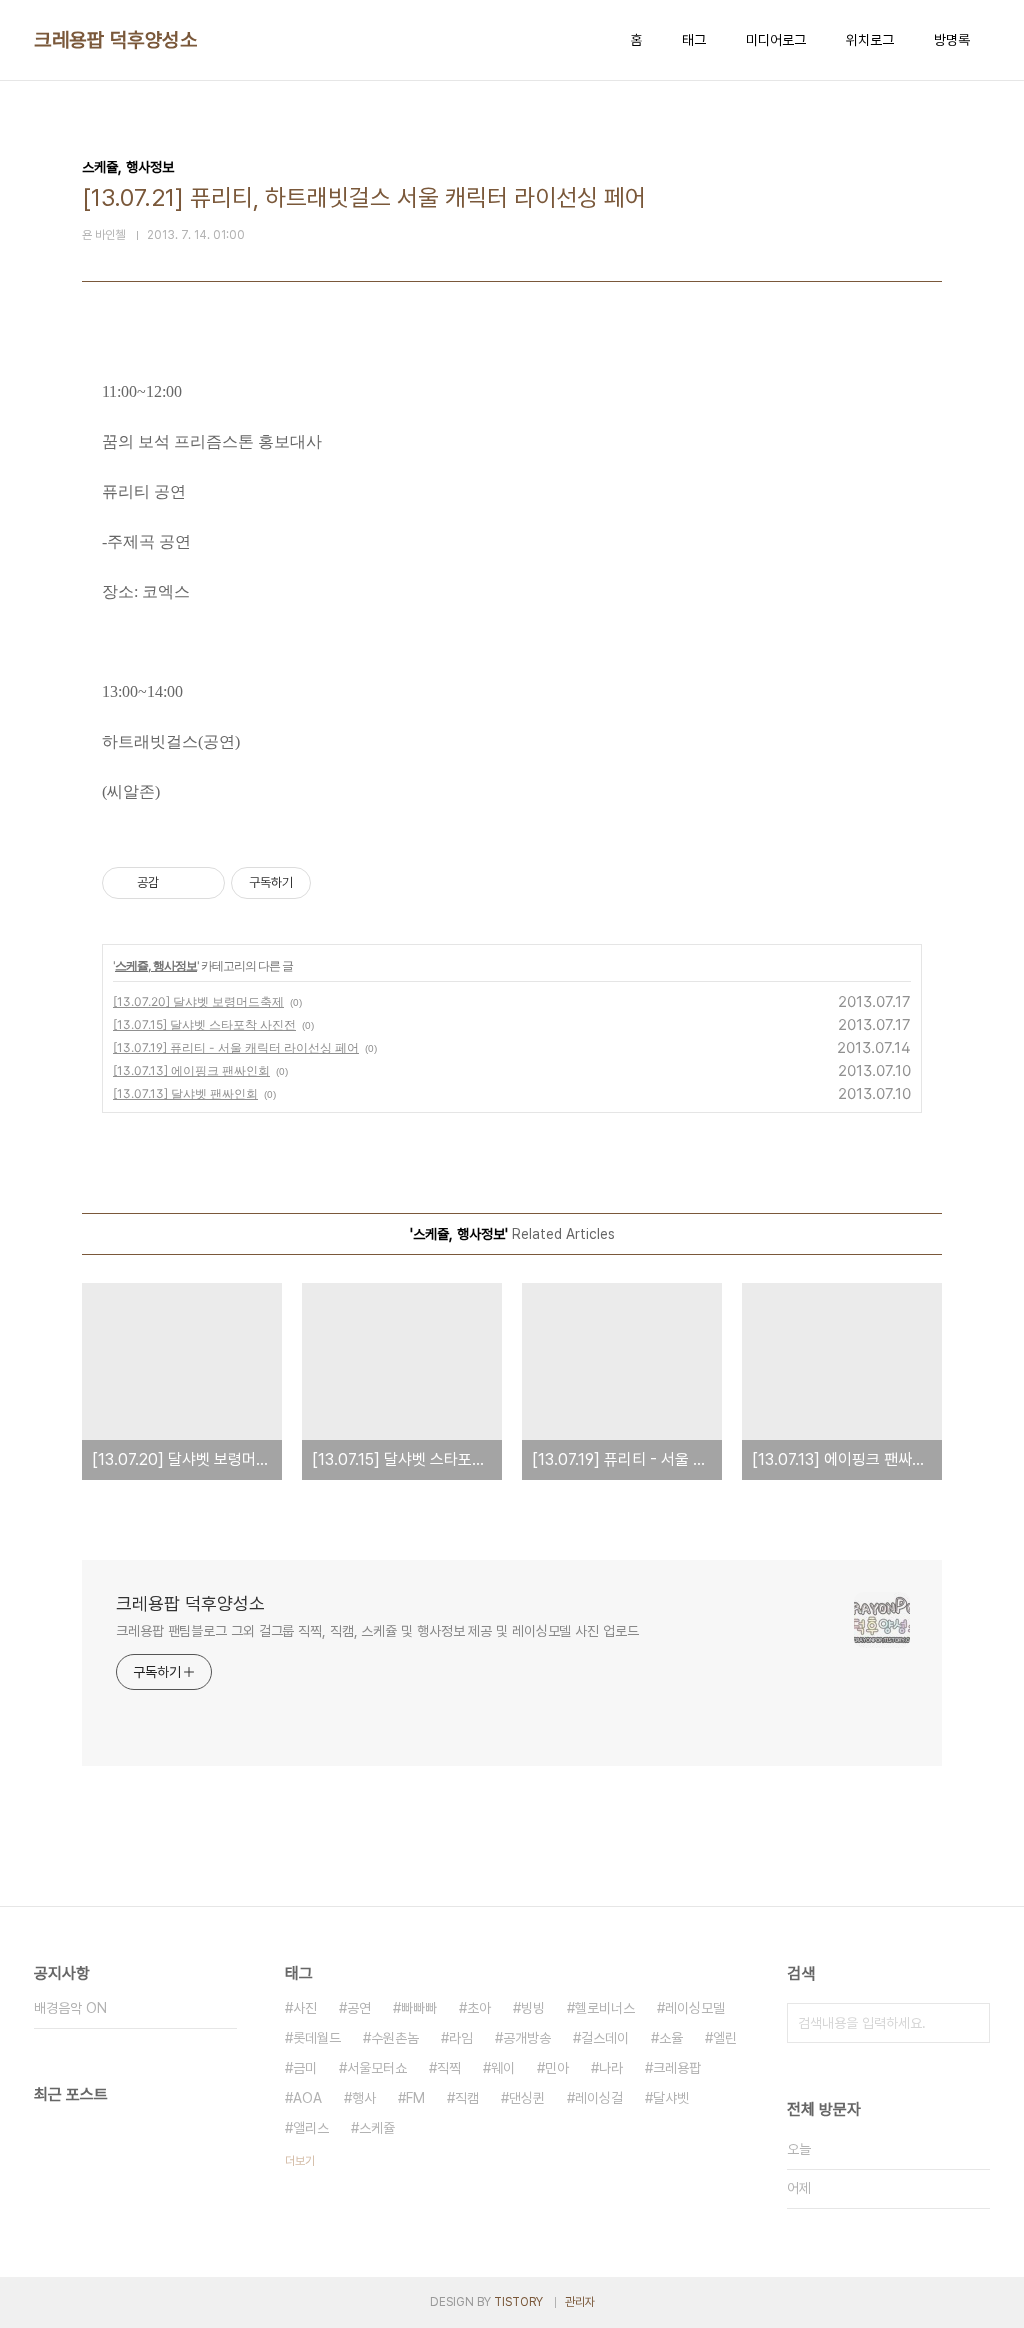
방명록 (952, 40)
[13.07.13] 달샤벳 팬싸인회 (185, 1093)
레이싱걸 (599, 2098)
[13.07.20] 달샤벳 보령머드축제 (198, 1001)
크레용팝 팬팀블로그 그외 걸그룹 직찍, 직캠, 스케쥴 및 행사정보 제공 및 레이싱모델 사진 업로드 (377, 1631)
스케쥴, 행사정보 (156, 965)
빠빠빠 (419, 2008)
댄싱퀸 (527, 2098)
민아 (557, 2068)
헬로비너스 (605, 2008)
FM (415, 2098)
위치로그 (870, 40)
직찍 (449, 2068)
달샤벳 (671, 2098)
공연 (359, 2008)
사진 (305, 2008)
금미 (305, 2068)
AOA (307, 2098)
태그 (694, 40)
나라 (611, 2068)
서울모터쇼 (377, 2068)
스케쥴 (377, 2128)
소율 (671, 2038)
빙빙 (533, 2008)
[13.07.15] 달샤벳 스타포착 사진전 (204, 1024)
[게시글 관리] (202, 883)
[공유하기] (177, 883)
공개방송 (527, 2038)
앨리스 (311, 2128)
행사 (364, 2098)
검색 (970, 2023)
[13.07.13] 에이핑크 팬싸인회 (191, 1070)
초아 (479, 2008)
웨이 (503, 2068)
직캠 (467, 2098)
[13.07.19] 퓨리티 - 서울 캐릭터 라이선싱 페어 (236, 1047)
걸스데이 (605, 2038)
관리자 (580, 2302)
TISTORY (518, 2302)
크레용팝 (677, 2068)
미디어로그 (776, 40)
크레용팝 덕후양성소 (115, 40)
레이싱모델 (695, 2008)
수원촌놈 (395, 2038)
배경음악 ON (70, 2008)
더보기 (300, 2161)
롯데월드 (317, 2038)
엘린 (725, 2038)
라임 (461, 2038)
